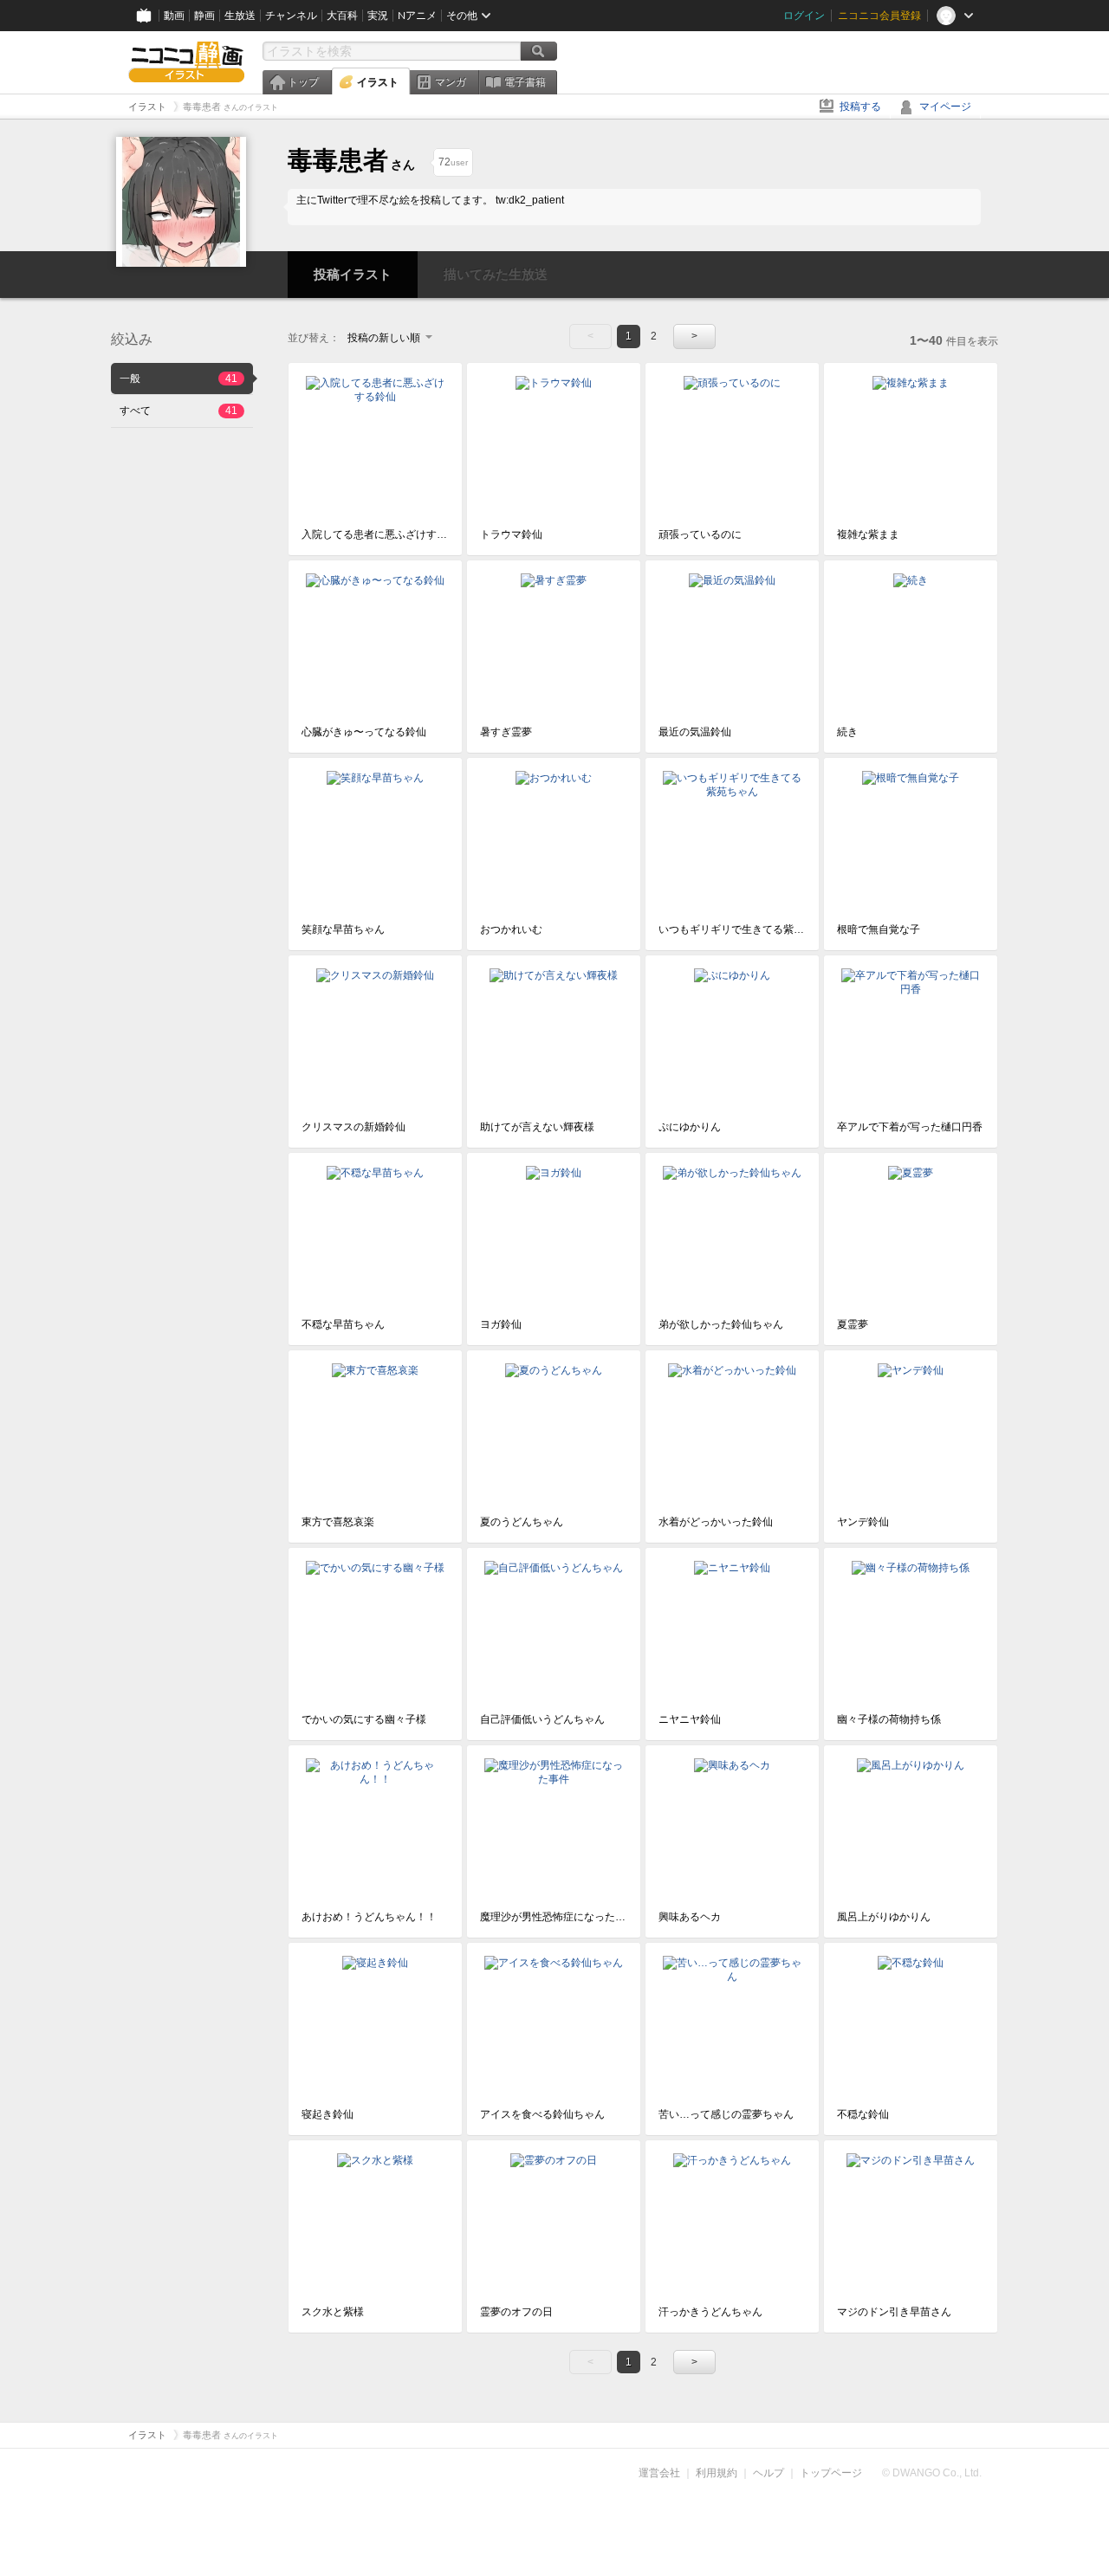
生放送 (240, 16)
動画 (174, 16)
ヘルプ (769, 2473)
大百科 (342, 16)
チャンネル (291, 16)
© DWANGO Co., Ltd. (932, 2473)
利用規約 (717, 2473)
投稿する (860, 107)
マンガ (451, 82)
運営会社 (659, 2473)
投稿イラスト (353, 274)
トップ (303, 82)
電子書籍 (525, 82)
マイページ (945, 107)
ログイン (804, 16)
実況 (378, 16)
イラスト (378, 82)
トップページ (831, 2473)
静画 (204, 16)
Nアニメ (417, 16)
